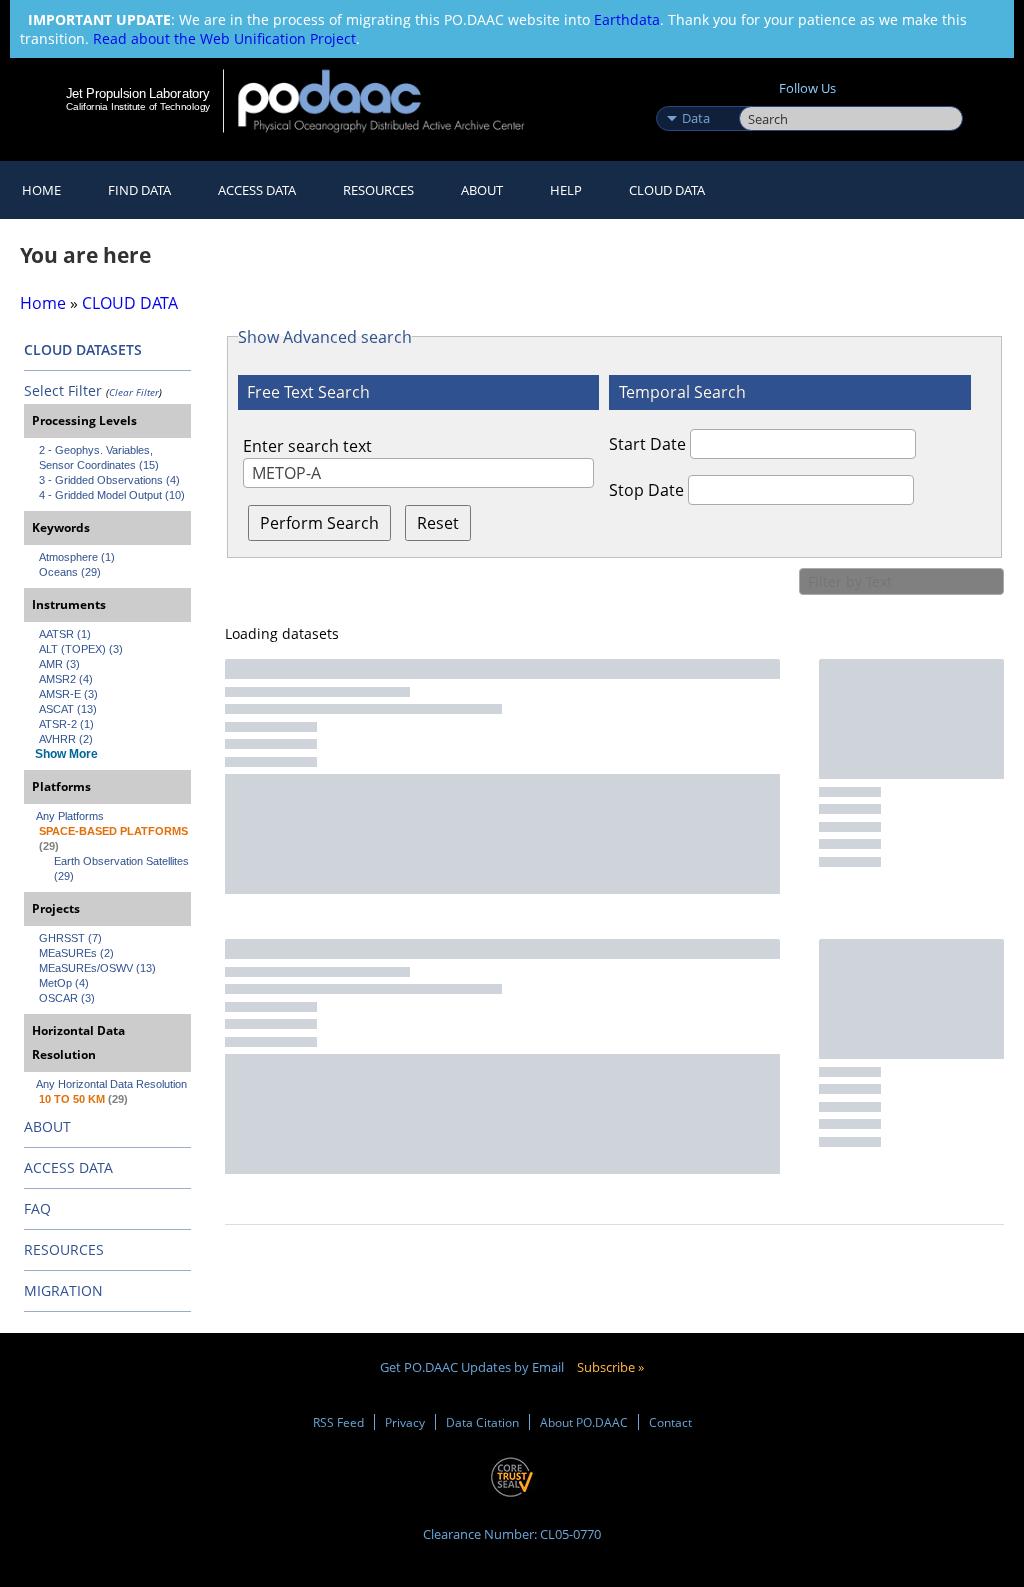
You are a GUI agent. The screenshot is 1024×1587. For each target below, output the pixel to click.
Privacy (405, 1422)
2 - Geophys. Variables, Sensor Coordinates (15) (99, 457)
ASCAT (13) (68, 709)
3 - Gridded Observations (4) (109, 480)
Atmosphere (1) (77, 557)
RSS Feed (338, 1422)
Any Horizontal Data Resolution (111, 1084)
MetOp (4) (64, 983)
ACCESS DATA (68, 1167)
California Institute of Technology (138, 106)
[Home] (394, 100)
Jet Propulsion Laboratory (138, 93)
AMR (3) (59, 664)
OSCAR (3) (67, 998)
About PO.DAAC (584, 1422)
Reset (438, 523)
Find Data (139, 190)
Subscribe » (610, 1367)
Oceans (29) (70, 572)
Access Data (257, 190)
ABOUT (47, 1126)
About (482, 190)
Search (761, 97)
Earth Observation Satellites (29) (122, 868)
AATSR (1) (65, 634)
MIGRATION (63, 1290)
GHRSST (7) (70, 938)
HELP (566, 190)
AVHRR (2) (66, 739)
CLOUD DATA (667, 190)
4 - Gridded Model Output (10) (112, 495)
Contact (670, 1422)
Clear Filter (134, 392)
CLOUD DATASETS (83, 349)
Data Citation (482, 1422)
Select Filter (63, 390)
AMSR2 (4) (66, 679)
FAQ (37, 1208)
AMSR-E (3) (68, 694)
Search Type (695, 97)
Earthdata (627, 19)
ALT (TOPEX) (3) (81, 649)
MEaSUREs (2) (76, 953)
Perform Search (319, 523)
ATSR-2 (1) (66, 724)
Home (41, 190)
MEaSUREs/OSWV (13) (97, 968)
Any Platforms (70, 816)
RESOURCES (378, 190)
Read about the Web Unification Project (224, 38)
